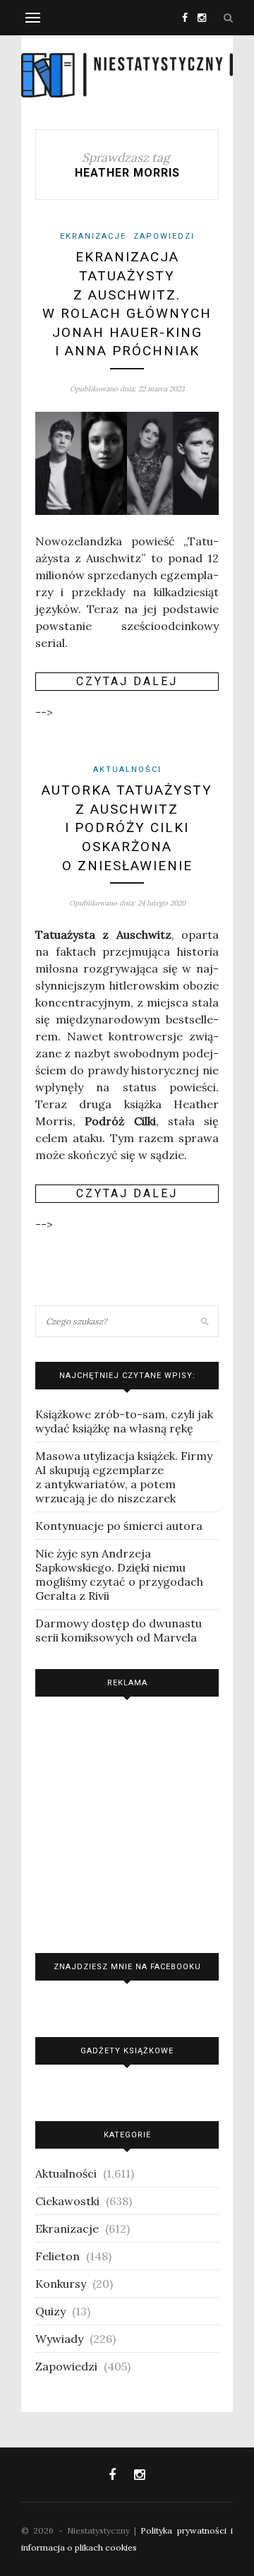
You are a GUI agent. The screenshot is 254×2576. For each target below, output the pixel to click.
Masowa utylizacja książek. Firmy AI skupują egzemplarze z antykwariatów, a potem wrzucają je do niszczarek (124, 1477)
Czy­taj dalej (127, 681)
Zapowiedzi (164, 236)
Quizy (50, 2311)
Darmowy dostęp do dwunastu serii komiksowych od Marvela (119, 1630)
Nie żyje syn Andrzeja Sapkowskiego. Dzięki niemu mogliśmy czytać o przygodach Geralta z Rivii (119, 1574)
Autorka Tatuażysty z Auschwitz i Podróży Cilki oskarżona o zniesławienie (127, 827)
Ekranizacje (93, 236)
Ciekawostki (67, 2201)
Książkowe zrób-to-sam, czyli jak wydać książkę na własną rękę (124, 1421)
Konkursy (61, 2284)
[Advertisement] (127, 1821)
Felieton (58, 2256)
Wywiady (59, 2339)
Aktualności (127, 770)
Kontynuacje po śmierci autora (119, 1526)
